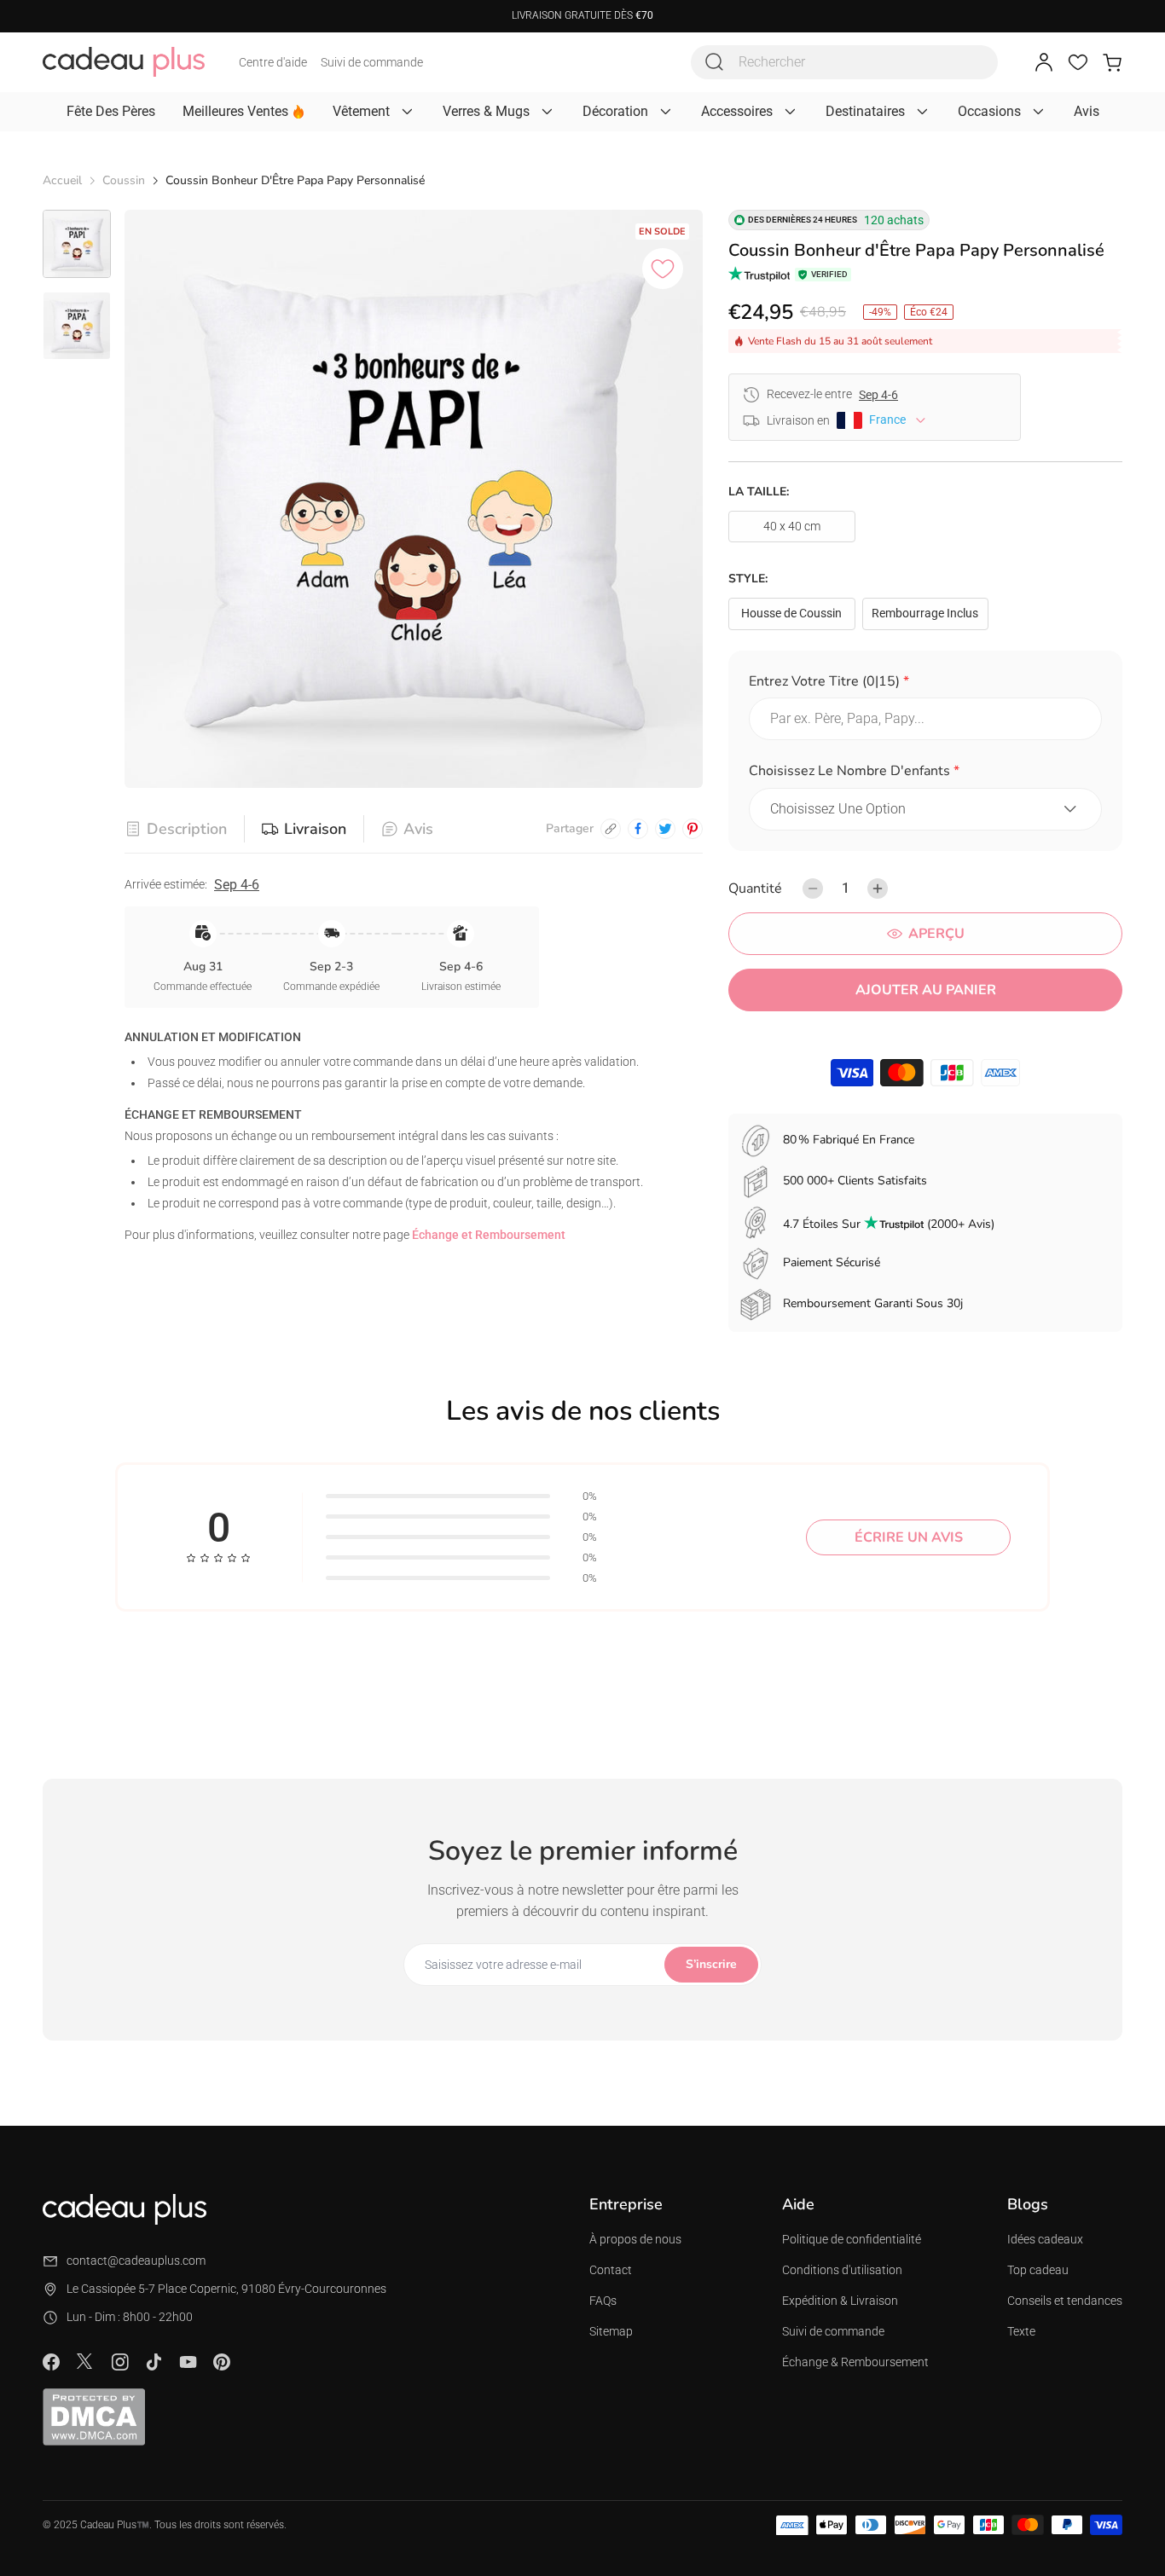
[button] (925, 684)
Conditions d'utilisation (842, 2270)
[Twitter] (85, 2361)
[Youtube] (188, 2362)
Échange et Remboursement (489, 1235)
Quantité (755, 889)
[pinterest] (693, 829)
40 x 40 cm (792, 526)
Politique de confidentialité (852, 2239)
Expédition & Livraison (840, 2301)
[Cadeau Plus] (124, 62)
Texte (1021, 2331)
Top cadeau (1038, 2270)
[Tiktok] (154, 2362)
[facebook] (638, 829)
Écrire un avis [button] (909, 1537)
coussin (124, 180)
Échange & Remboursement (855, 2362)
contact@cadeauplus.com (136, 2261)
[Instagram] (119, 2362)
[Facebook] (51, 2362)
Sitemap (611, 2331)
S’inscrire (711, 1964)
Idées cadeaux (1045, 2239)
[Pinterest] (222, 2362)
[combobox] (844, 62)
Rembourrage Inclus (925, 613)
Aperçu (936, 934)
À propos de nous (635, 2239)
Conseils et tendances (1065, 2301)
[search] (715, 62)
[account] (1044, 62)
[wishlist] (1078, 62)
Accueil (62, 180)
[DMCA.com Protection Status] (94, 2417)
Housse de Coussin (791, 613)
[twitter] (665, 829)
